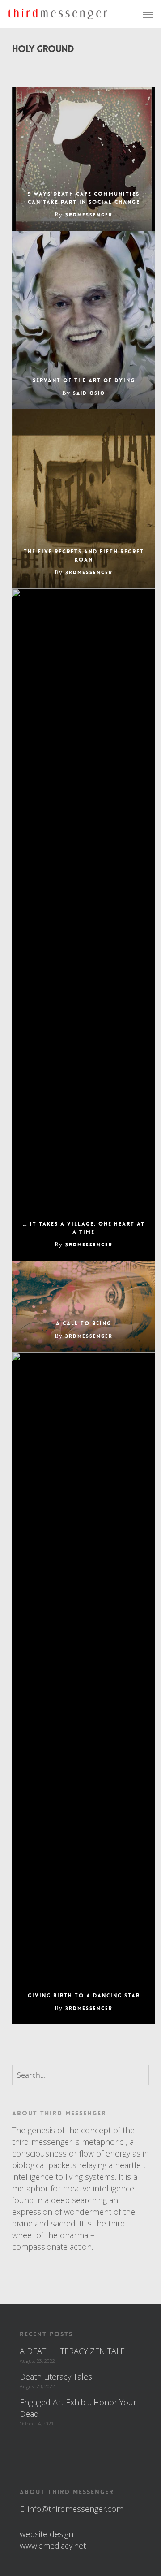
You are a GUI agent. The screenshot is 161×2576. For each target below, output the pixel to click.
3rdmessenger (89, 215)
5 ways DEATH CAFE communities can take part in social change (84, 198)
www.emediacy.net (53, 2546)
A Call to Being (84, 1323)
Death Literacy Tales (56, 2377)
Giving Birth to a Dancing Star (84, 1996)
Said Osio (89, 393)
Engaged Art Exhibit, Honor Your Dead (78, 2408)
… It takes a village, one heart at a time (84, 1228)
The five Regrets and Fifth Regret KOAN (84, 556)
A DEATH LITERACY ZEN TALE (72, 2351)
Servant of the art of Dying (84, 380)
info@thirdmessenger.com (76, 2509)
